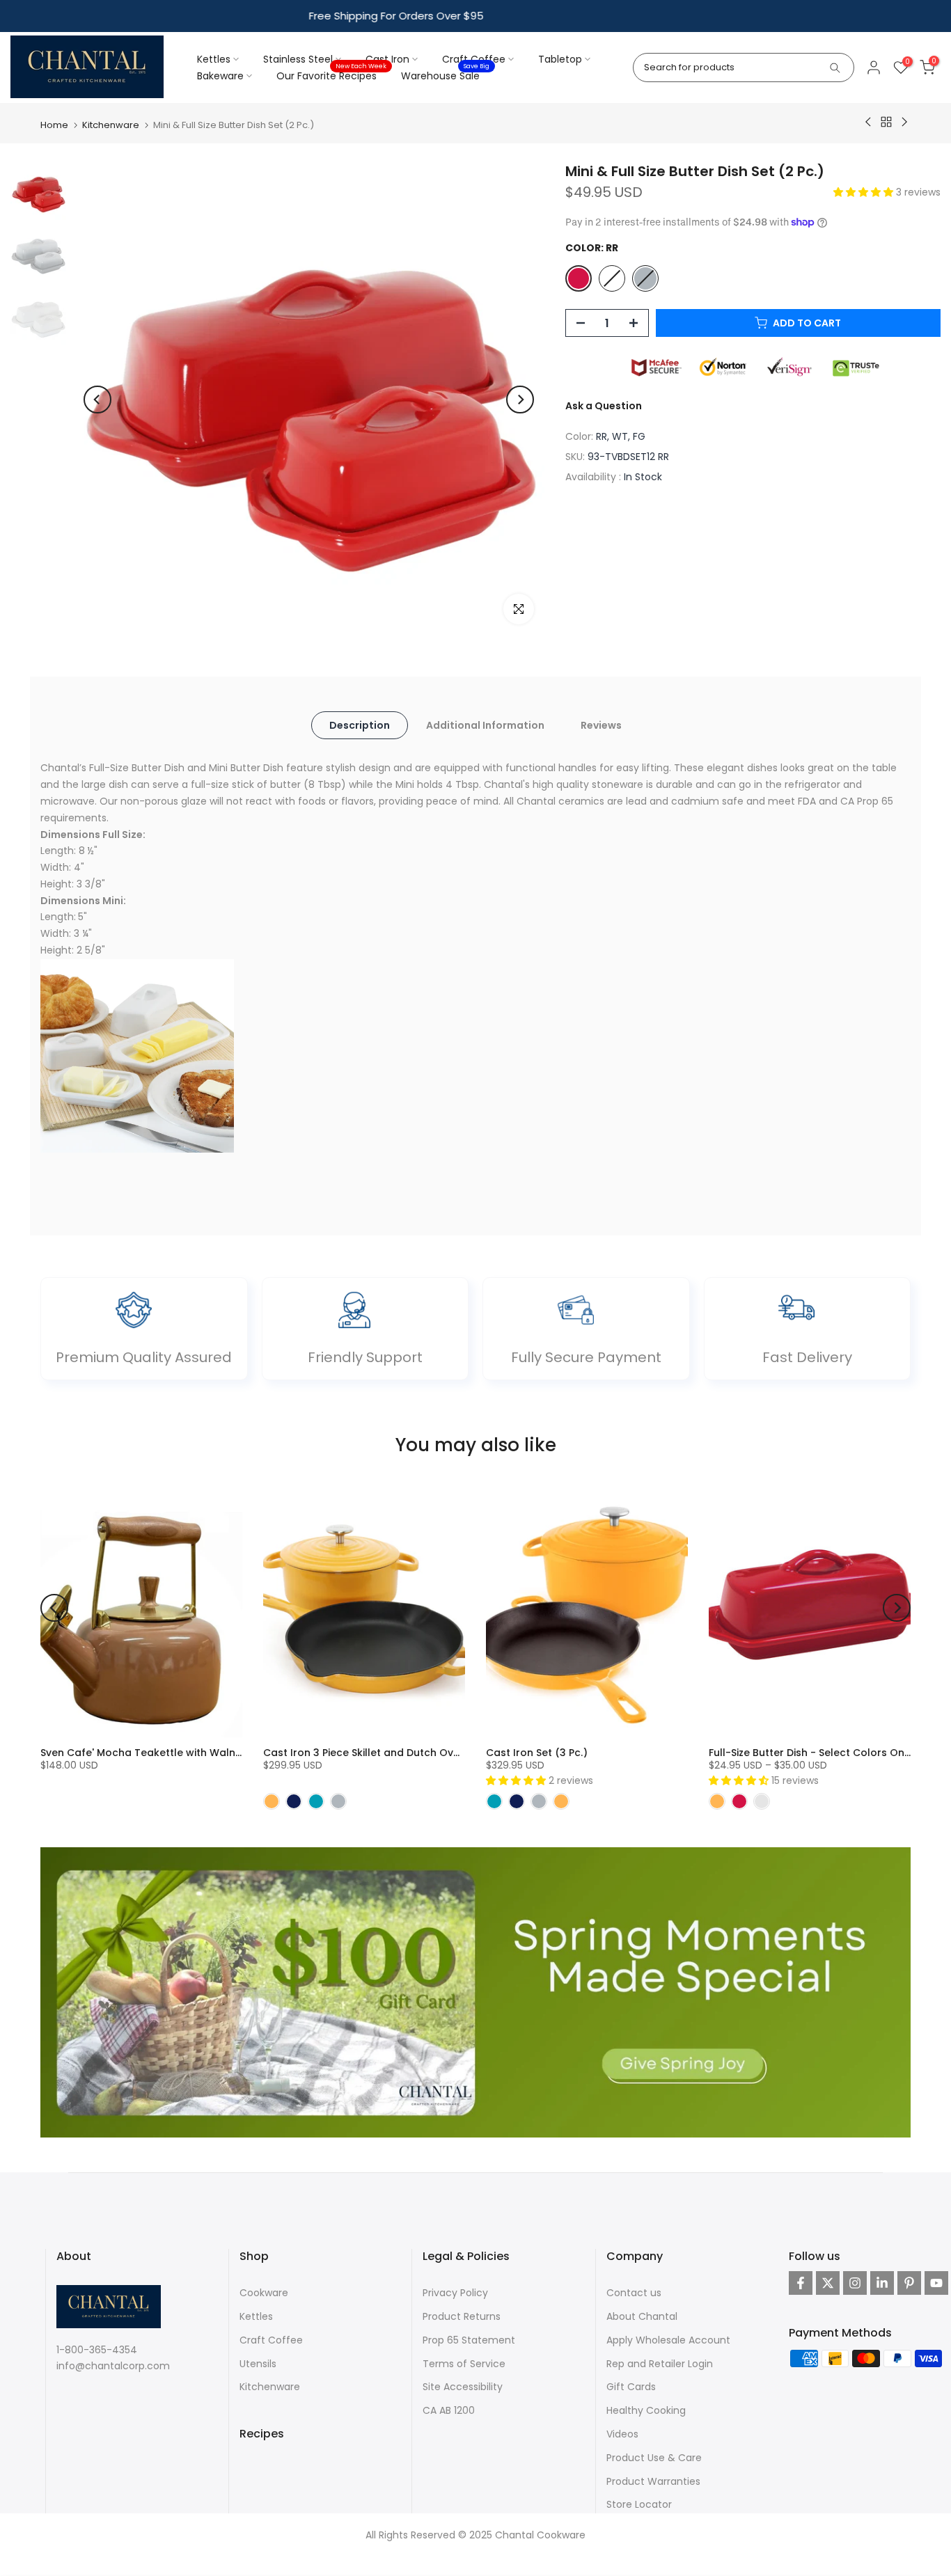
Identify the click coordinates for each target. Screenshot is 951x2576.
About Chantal (642, 2316)
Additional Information (485, 725)
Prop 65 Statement (469, 2339)
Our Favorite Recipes (332, 75)
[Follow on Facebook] (801, 2283)
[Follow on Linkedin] (882, 2283)
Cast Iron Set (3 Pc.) (537, 1752)
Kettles (214, 59)
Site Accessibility (463, 2387)
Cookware (264, 2293)
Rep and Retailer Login (660, 2363)
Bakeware (220, 76)
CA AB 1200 (449, 2410)
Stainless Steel (298, 59)
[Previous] (97, 400)
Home (54, 125)
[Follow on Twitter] (828, 2283)
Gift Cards (631, 2387)
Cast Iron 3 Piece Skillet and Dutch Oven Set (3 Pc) (391, 1752)
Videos (622, 2433)
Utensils (258, 2363)
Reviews (601, 725)
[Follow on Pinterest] (909, 2283)
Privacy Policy (455, 2293)
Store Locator (639, 2504)
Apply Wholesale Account (668, 2339)
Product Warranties (653, 2481)
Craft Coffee (474, 59)
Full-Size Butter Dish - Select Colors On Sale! (820, 1752)
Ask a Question (604, 406)
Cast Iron (387, 59)
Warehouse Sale (446, 75)
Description (360, 725)
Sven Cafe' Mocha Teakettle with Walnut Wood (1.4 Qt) (180, 1752)
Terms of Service (464, 2363)
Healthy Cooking (646, 2410)
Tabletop (560, 59)
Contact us (634, 2293)
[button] (865, 192)
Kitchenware (111, 125)
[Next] (520, 400)
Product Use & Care (654, 2457)
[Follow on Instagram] (855, 2283)
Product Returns (462, 2316)
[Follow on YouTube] (936, 2283)
